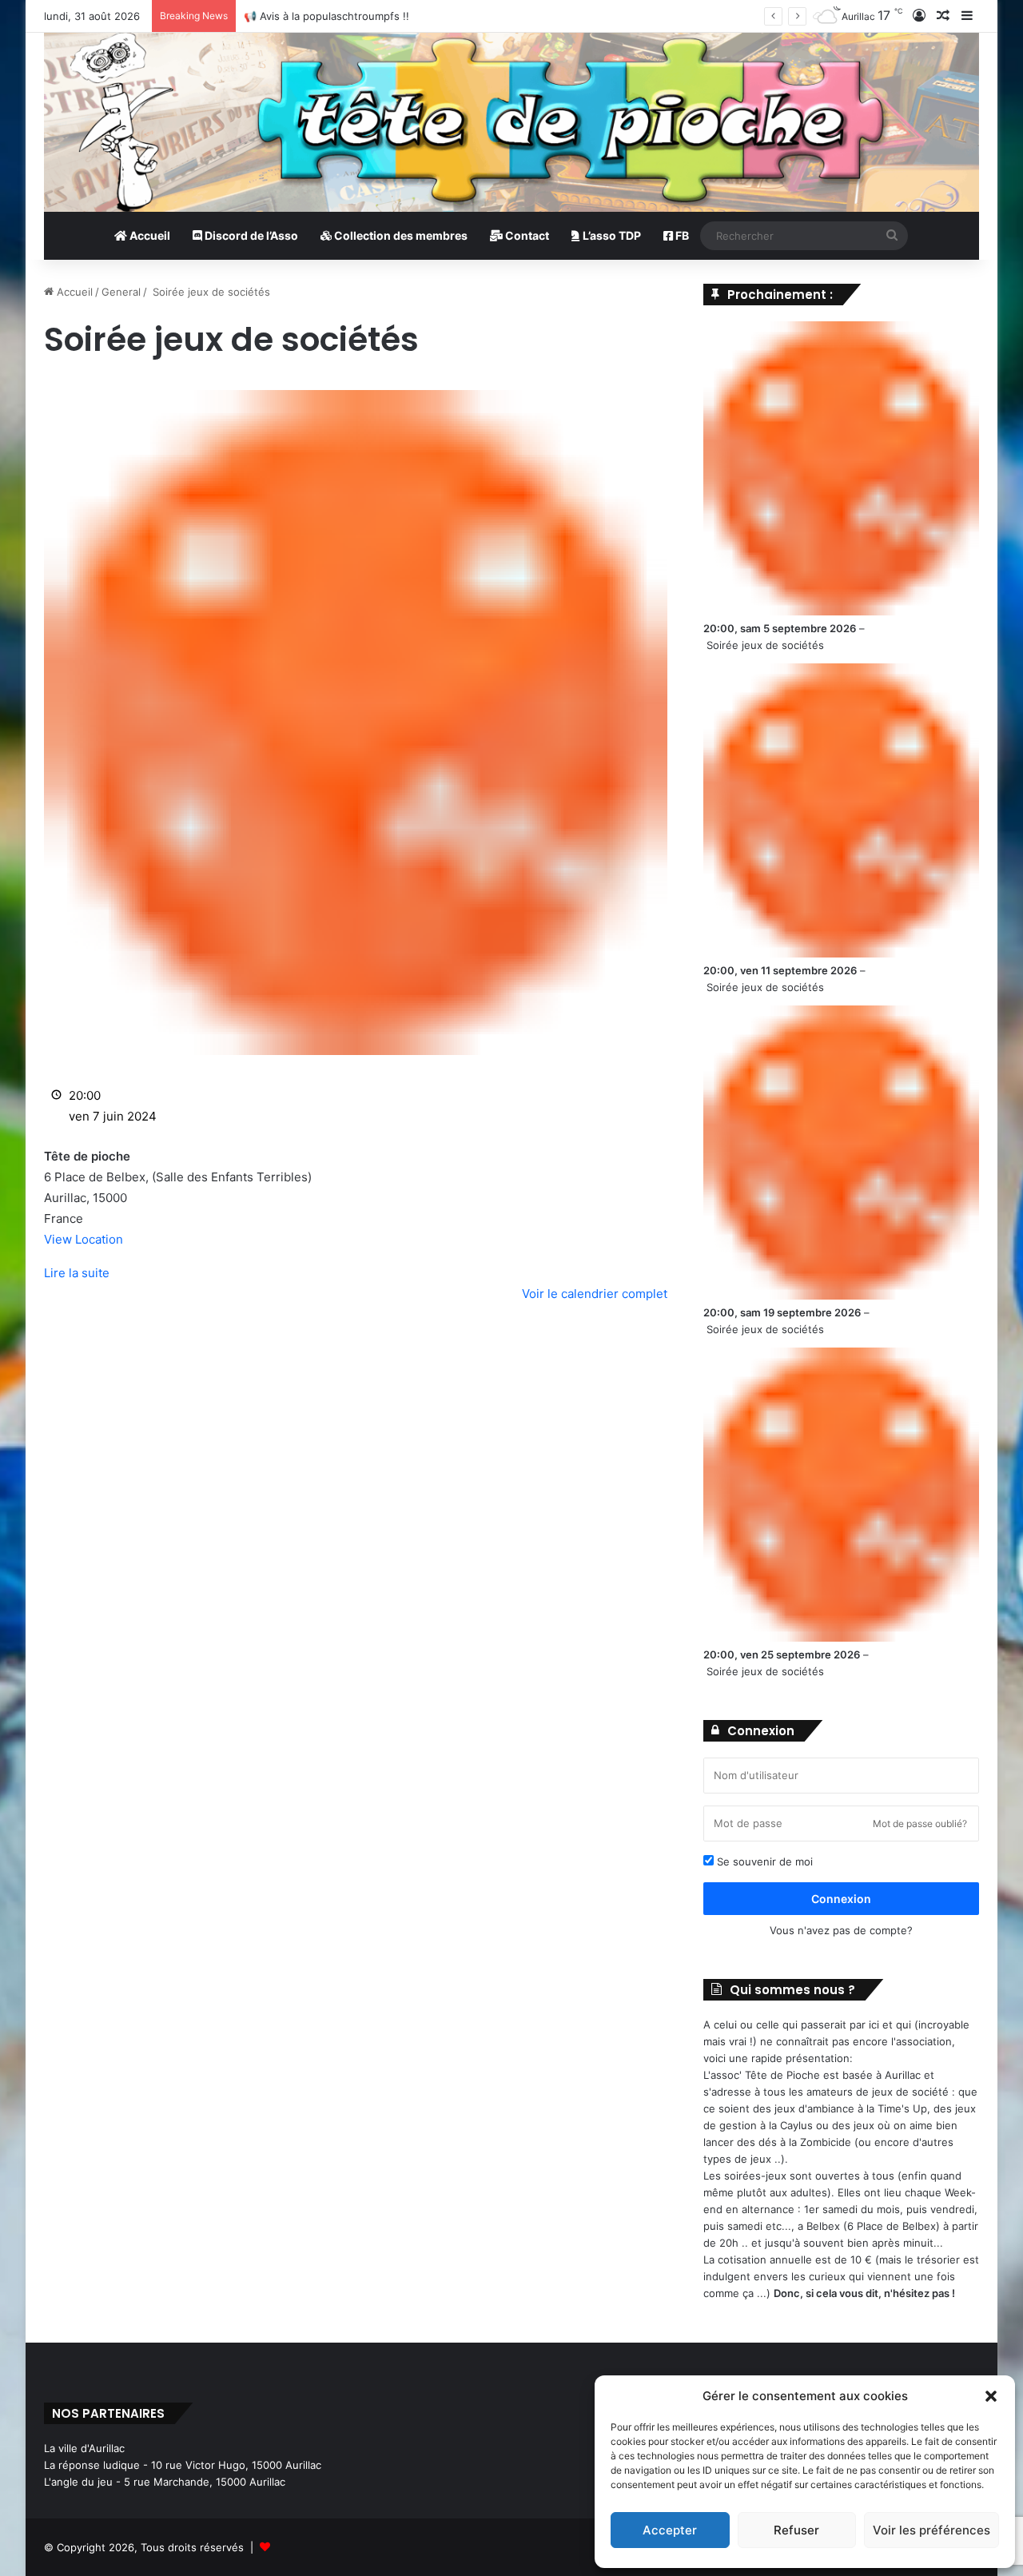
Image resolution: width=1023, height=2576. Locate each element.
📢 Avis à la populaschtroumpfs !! (326, 16)
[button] (991, 2396)
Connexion (841, 1899)
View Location (84, 1239)
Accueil (149, 235)
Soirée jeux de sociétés (765, 645)
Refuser (796, 2530)
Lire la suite (77, 1273)
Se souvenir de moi (763, 1861)
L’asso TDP (611, 235)
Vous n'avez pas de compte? (841, 1930)
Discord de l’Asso (250, 235)
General (121, 292)
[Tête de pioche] (511, 122)
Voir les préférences (931, 2530)
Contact (526, 235)
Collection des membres (400, 235)
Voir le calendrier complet (595, 1294)
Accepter (670, 2530)
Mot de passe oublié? (920, 1824)
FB (681, 235)
